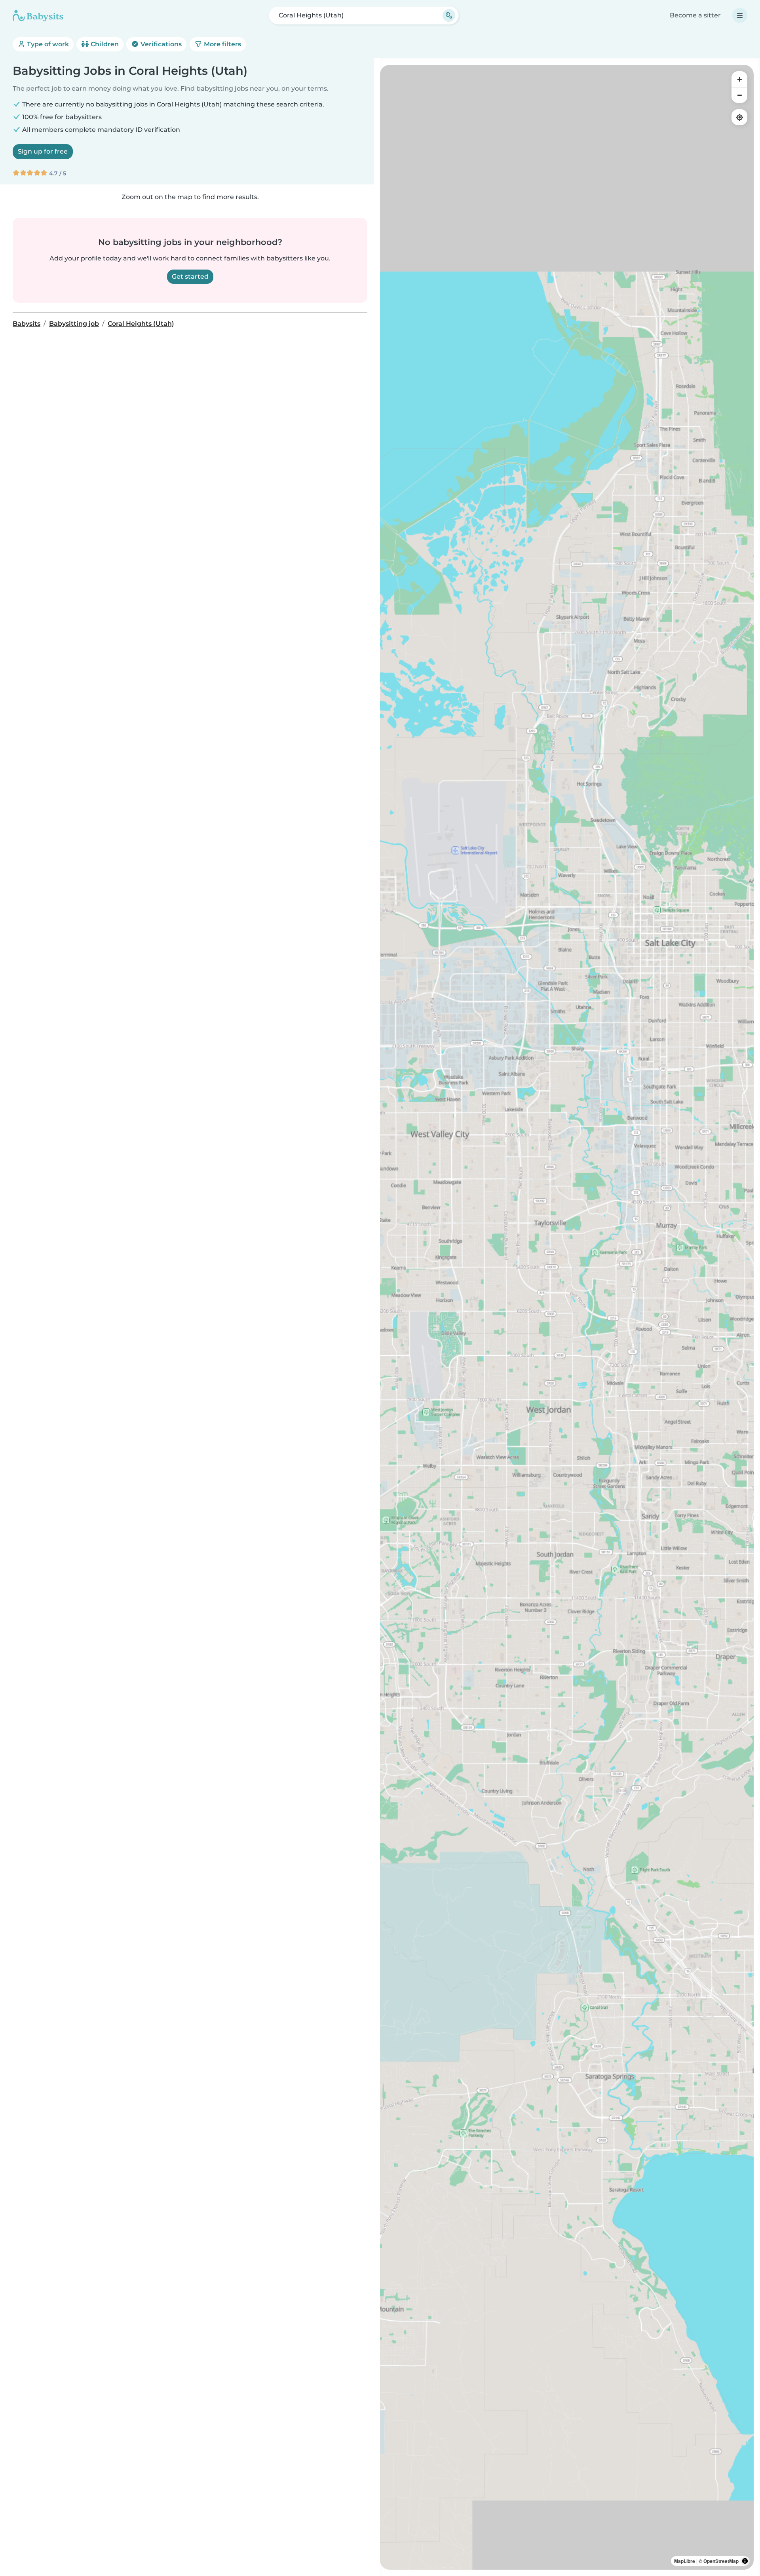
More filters (222, 44)
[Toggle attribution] (745, 2561)
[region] (567, 1317)
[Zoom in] (739, 79)
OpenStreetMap (721, 2561)
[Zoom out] (739, 95)
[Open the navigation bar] (740, 15)
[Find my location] (739, 117)
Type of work (47, 44)
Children (104, 44)
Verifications (160, 44)
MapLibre (685, 2561)
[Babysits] (38, 15)
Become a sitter (695, 15)
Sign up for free (43, 151)
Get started (190, 276)
